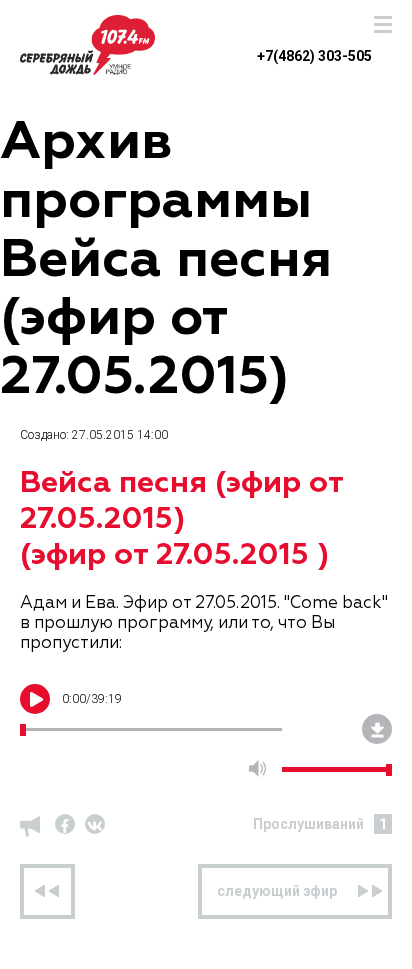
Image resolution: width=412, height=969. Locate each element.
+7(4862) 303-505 (314, 56)
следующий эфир (277, 891)
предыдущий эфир (47, 891)
